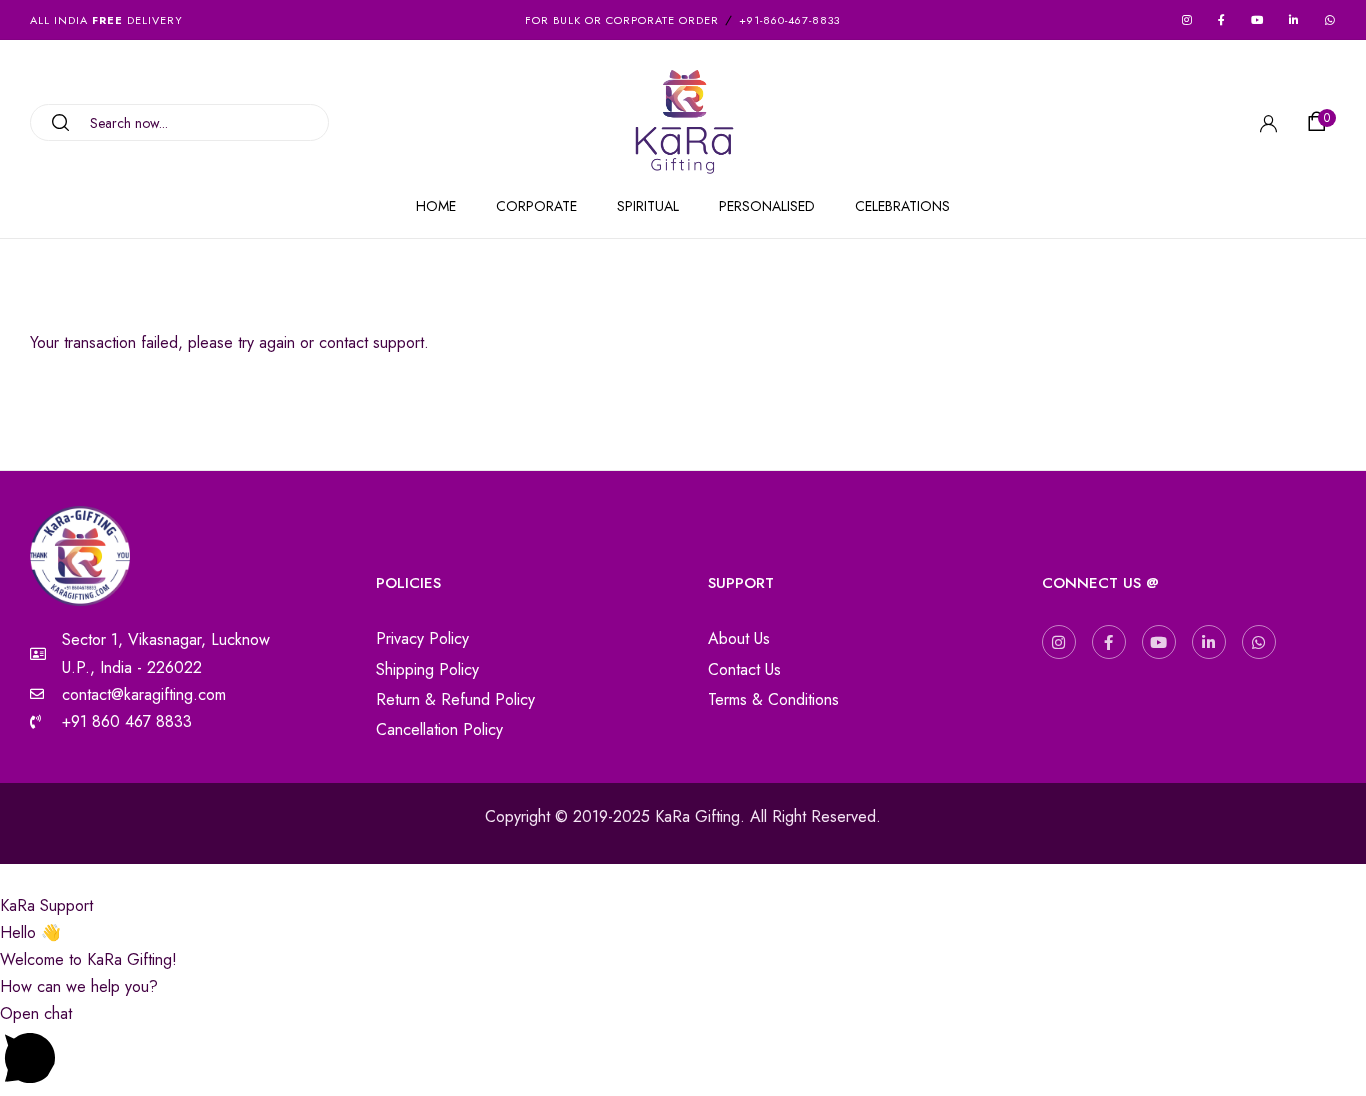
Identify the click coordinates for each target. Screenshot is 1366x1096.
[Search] (53, 122)
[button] (1320, 122)
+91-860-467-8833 (789, 20)
